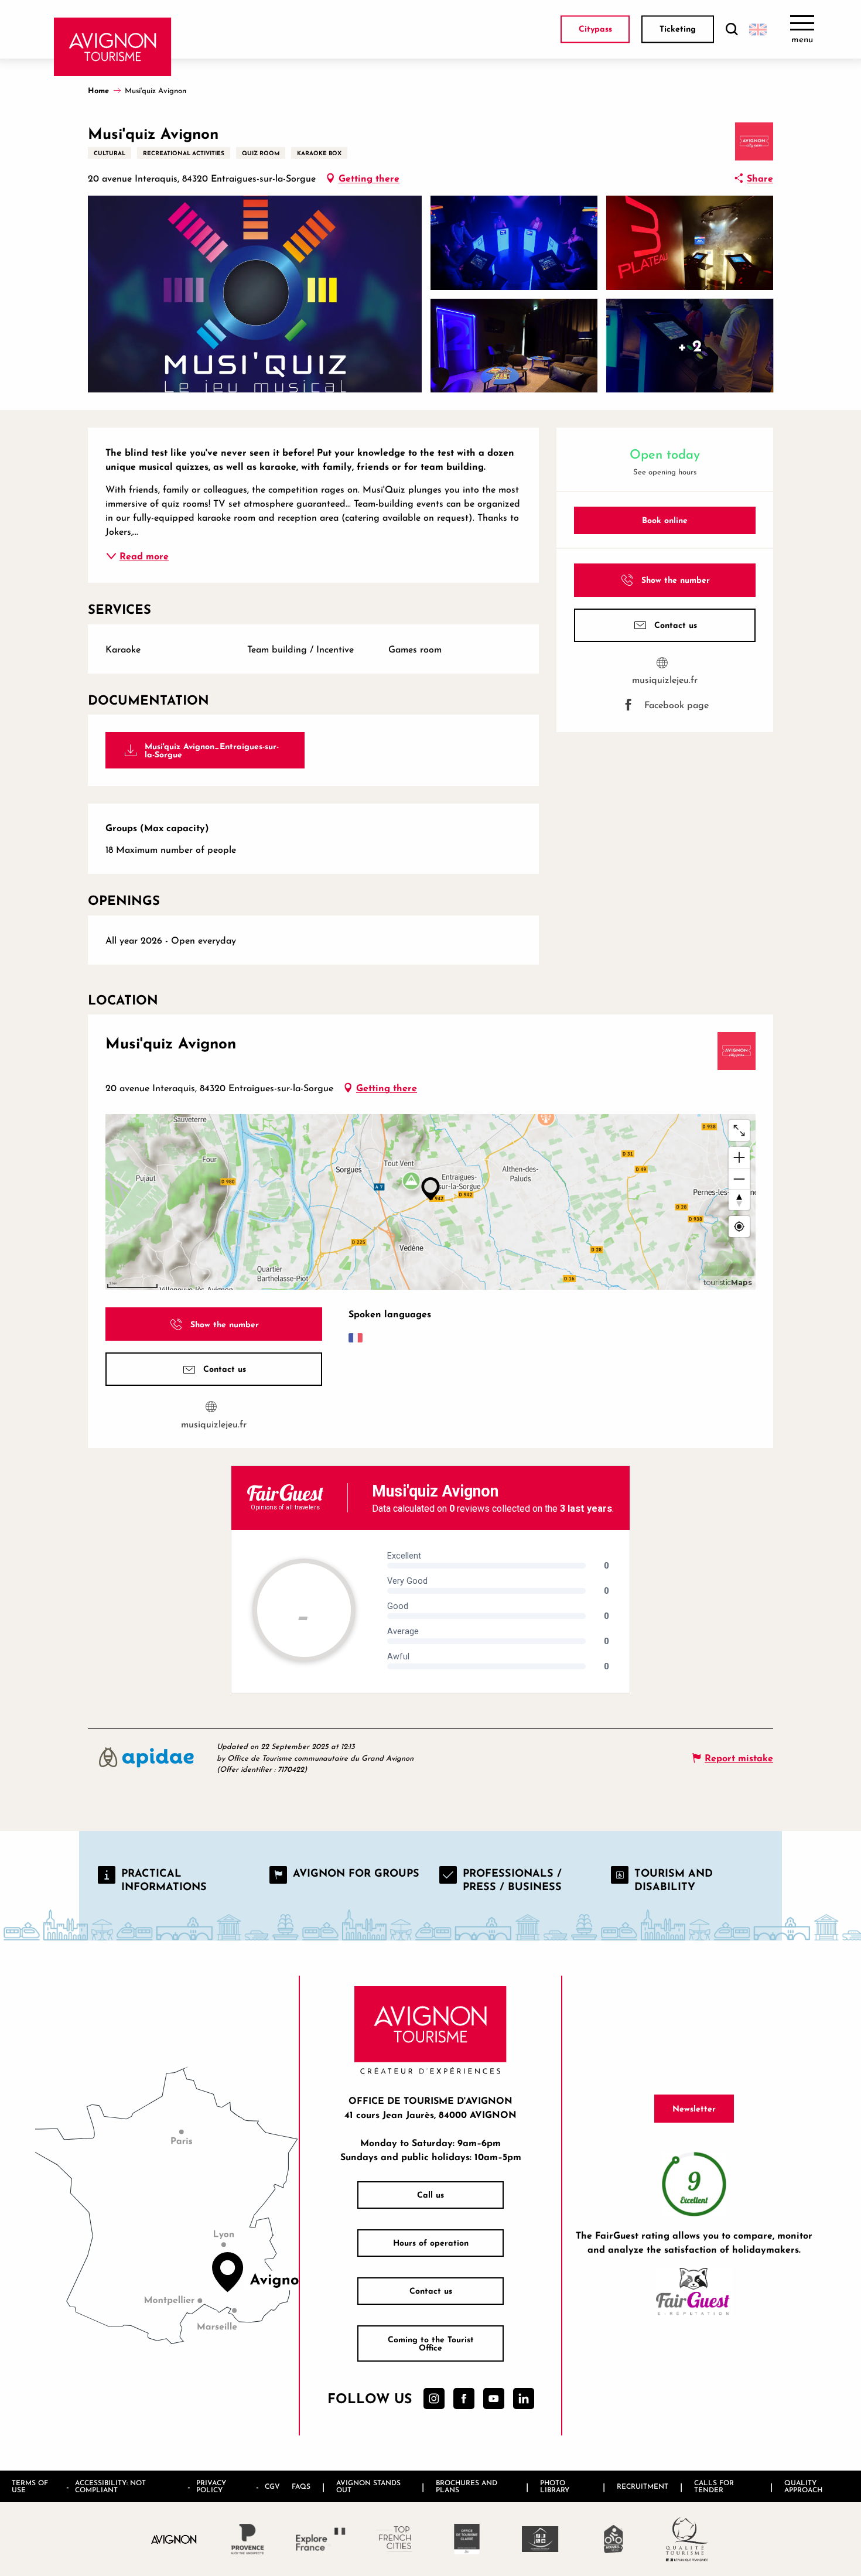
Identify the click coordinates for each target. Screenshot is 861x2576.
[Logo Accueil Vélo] (614, 2539)
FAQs (301, 2486)
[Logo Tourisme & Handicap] (540, 2539)
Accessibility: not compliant (110, 2486)
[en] (758, 29)
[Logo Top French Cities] (394, 2539)
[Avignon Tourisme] (113, 47)
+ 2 (690, 345)
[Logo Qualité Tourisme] (687, 2539)
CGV (272, 2486)
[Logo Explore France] (321, 2539)
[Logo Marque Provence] (247, 2539)
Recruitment (643, 2486)
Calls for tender (714, 2486)
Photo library (555, 2486)
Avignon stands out (368, 2486)
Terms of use (30, 2486)
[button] (732, 30)
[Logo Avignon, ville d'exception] (174, 2539)
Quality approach (803, 2486)
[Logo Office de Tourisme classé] (467, 2539)
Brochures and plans (467, 2486)
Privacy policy (211, 2486)
